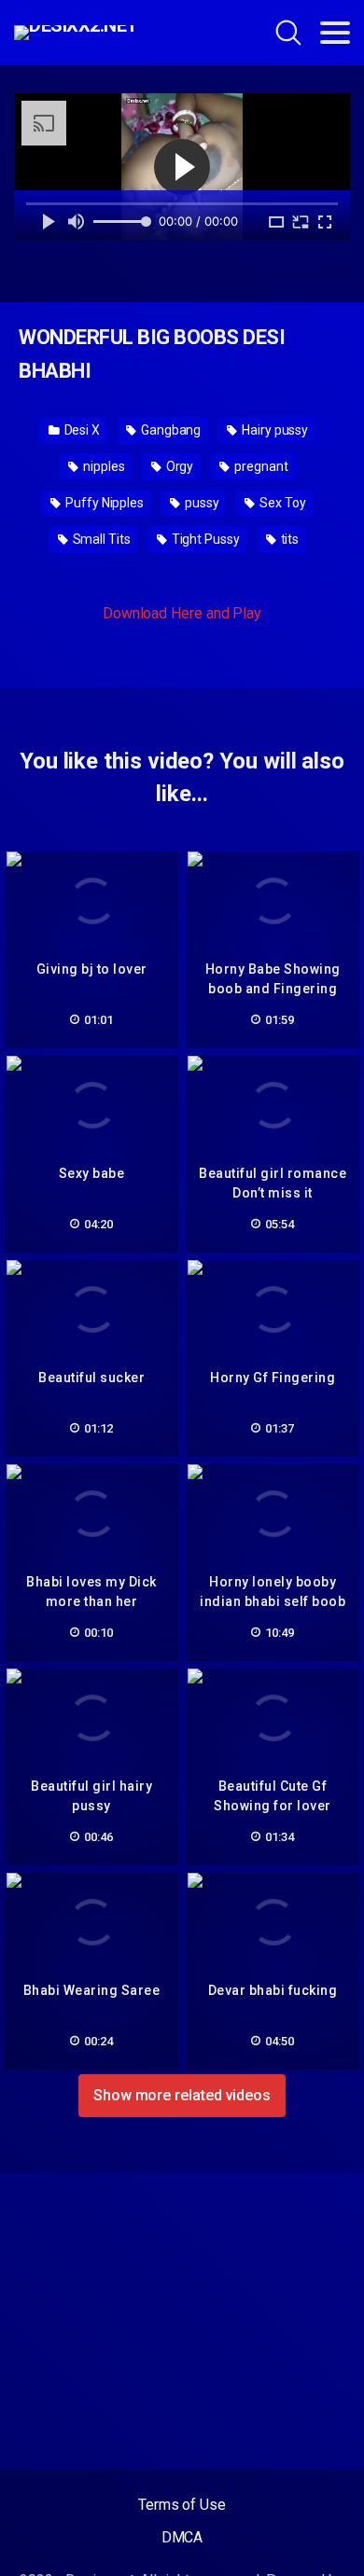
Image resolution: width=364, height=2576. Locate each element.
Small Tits (100, 539)
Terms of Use (182, 2505)
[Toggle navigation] (335, 33)
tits (289, 539)
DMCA (182, 2537)
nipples (102, 466)
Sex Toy (281, 503)
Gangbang (169, 430)
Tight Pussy (204, 539)
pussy (201, 503)
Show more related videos (182, 2095)
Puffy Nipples (103, 503)
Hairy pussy (273, 430)
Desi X (81, 430)
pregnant (259, 466)
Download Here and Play (182, 613)
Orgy (179, 466)
